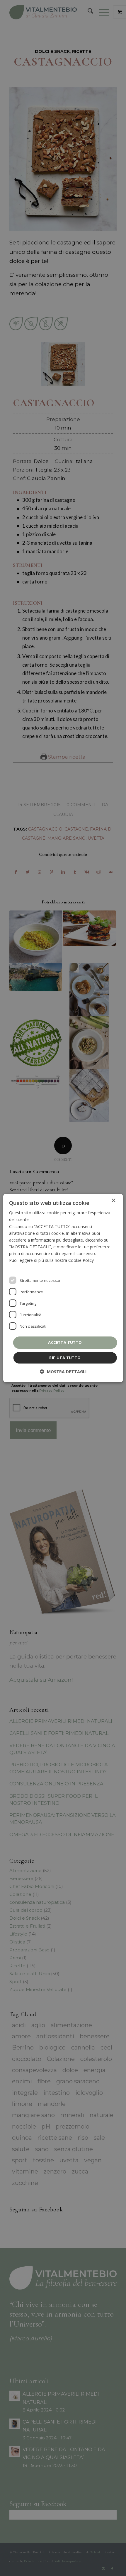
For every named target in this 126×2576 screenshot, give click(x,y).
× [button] (113, 1201)
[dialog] (63, 1288)
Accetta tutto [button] (65, 1342)
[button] (63, 1372)
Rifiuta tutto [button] (65, 1358)
